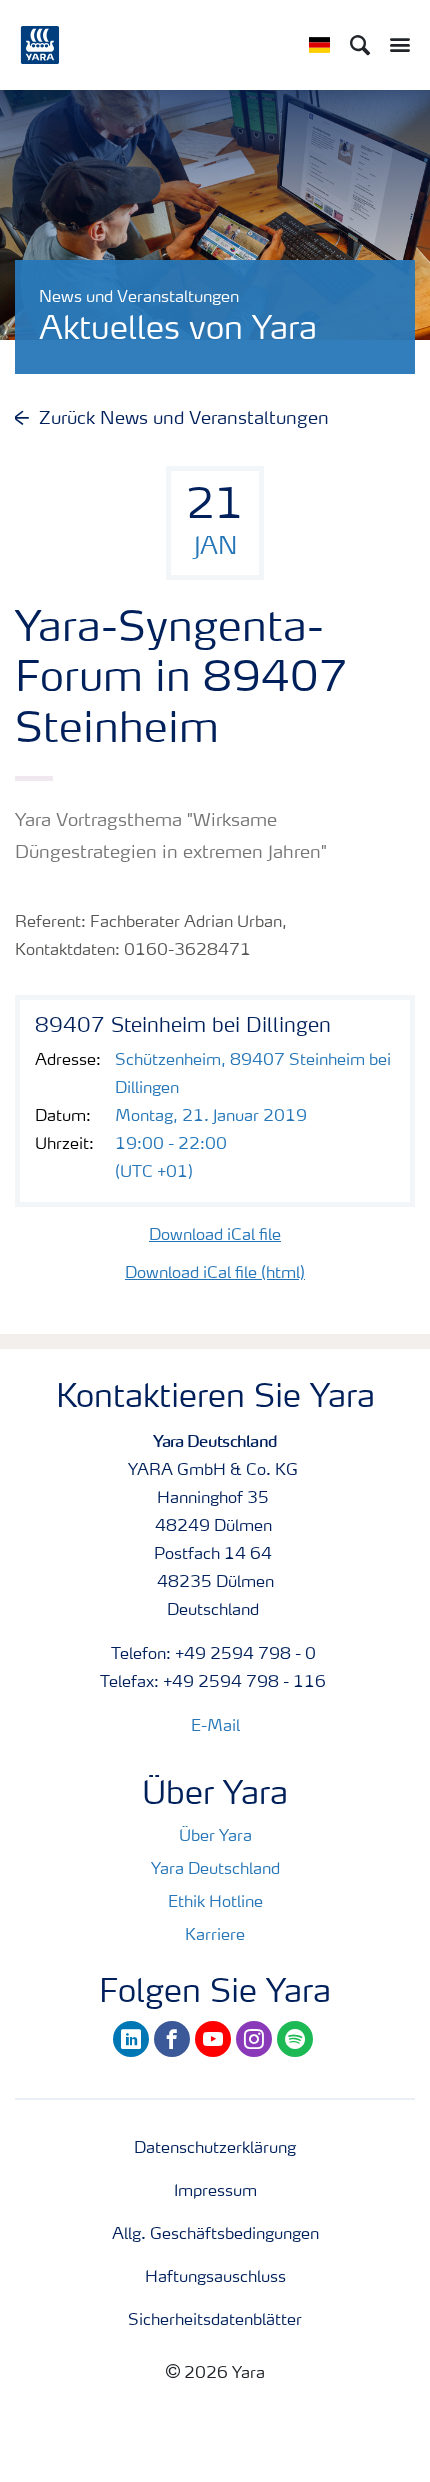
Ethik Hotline (215, 1903)
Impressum (215, 2192)
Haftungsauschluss (215, 2278)
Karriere (215, 1936)
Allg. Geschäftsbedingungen (215, 2235)
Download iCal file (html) (215, 1274)
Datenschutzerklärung (215, 2149)
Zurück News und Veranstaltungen (184, 419)
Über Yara (215, 1837)
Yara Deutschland (215, 1870)
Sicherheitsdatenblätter (215, 2321)
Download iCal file (215, 1236)
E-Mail (215, 1727)
